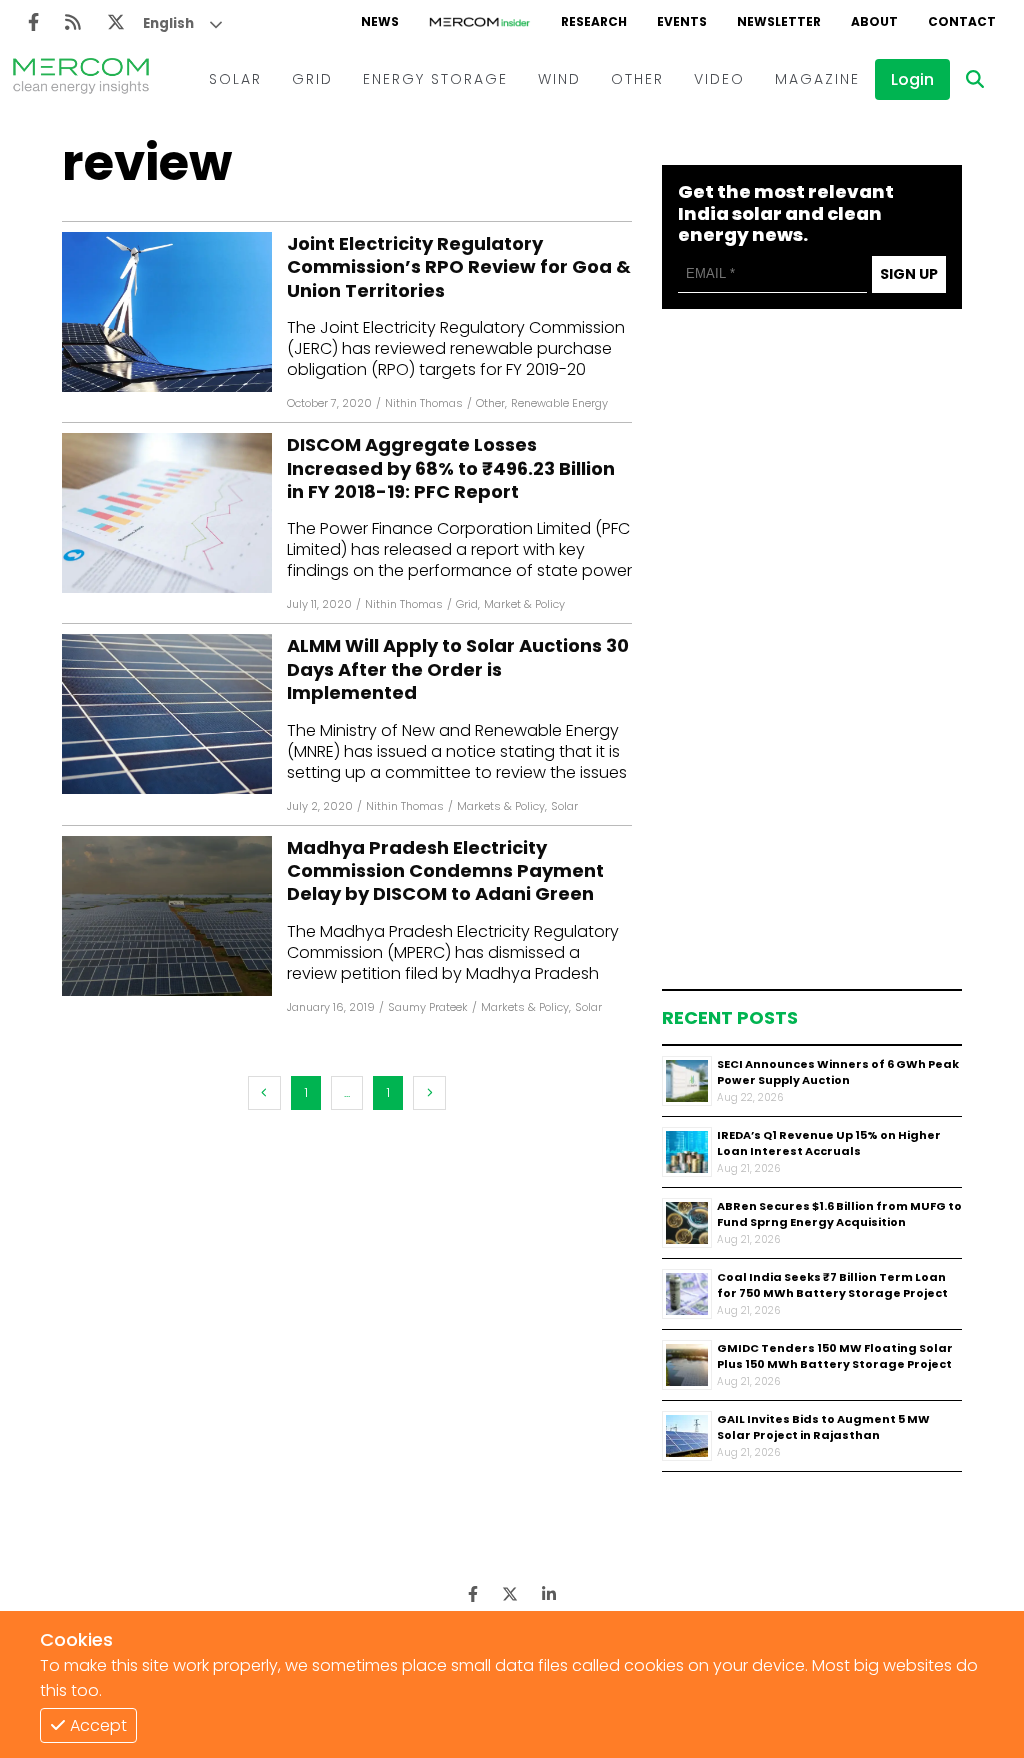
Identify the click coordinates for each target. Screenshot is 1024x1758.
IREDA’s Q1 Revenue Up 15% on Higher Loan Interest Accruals (829, 1143)
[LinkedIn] (549, 1594)
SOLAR (235, 79)
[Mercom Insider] (480, 22)
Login (912, 79)
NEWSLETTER (779, 21)
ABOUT (874, 21)
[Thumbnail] (687, 1081)
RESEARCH (594, 21)
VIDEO (719, 79)
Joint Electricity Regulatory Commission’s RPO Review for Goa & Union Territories (459, 267)
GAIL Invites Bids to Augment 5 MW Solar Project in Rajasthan (823, 1427)
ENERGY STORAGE (435, 79)
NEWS (380, 21)
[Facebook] (33, 22)
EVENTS (682, 21)
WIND (559, 79)
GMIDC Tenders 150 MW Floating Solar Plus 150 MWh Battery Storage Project (835, 1356)
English (168, 23)
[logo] (81, 79)
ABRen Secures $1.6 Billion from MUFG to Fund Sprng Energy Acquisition (839, 1214)
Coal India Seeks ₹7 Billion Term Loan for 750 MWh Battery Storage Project (832, 1285)
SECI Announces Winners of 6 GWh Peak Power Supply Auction (838, 1072)
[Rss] (73, 22)
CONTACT (962, 21)
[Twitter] (116, 22)
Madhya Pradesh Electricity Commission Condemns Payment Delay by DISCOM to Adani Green (445, 871)
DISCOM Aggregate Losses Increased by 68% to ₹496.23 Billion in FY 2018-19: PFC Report (451, 468)
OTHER (637, 79)
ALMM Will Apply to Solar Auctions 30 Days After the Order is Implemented (458, 669)
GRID (312, 79)
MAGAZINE (817, 79)
